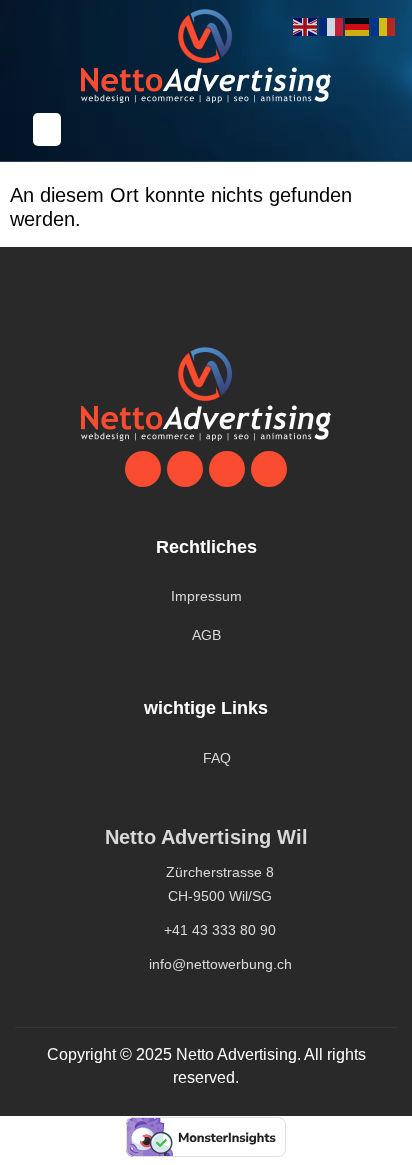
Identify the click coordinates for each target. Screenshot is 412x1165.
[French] (332, 26)
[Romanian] (384, 26)
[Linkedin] (143, 469)
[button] (47, 129)
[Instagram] (227, 469)
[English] (306, 26)
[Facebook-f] (269, 469)
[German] (358, 26)
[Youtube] (185, 469)
